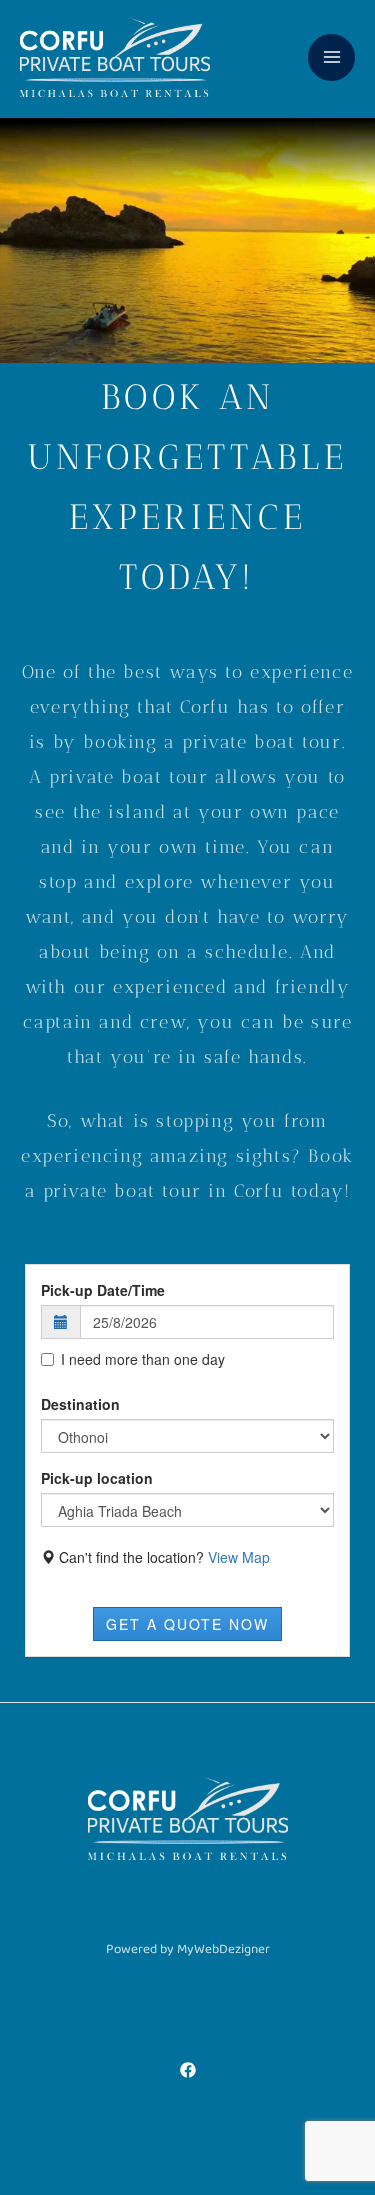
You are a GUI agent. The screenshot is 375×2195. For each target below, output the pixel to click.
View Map (239, 1557)
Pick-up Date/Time (103, 1290)
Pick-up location (97, 1478)
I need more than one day (143, 1359)
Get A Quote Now (187, 1624)
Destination (80, 1404)
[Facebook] (188, 2070)
